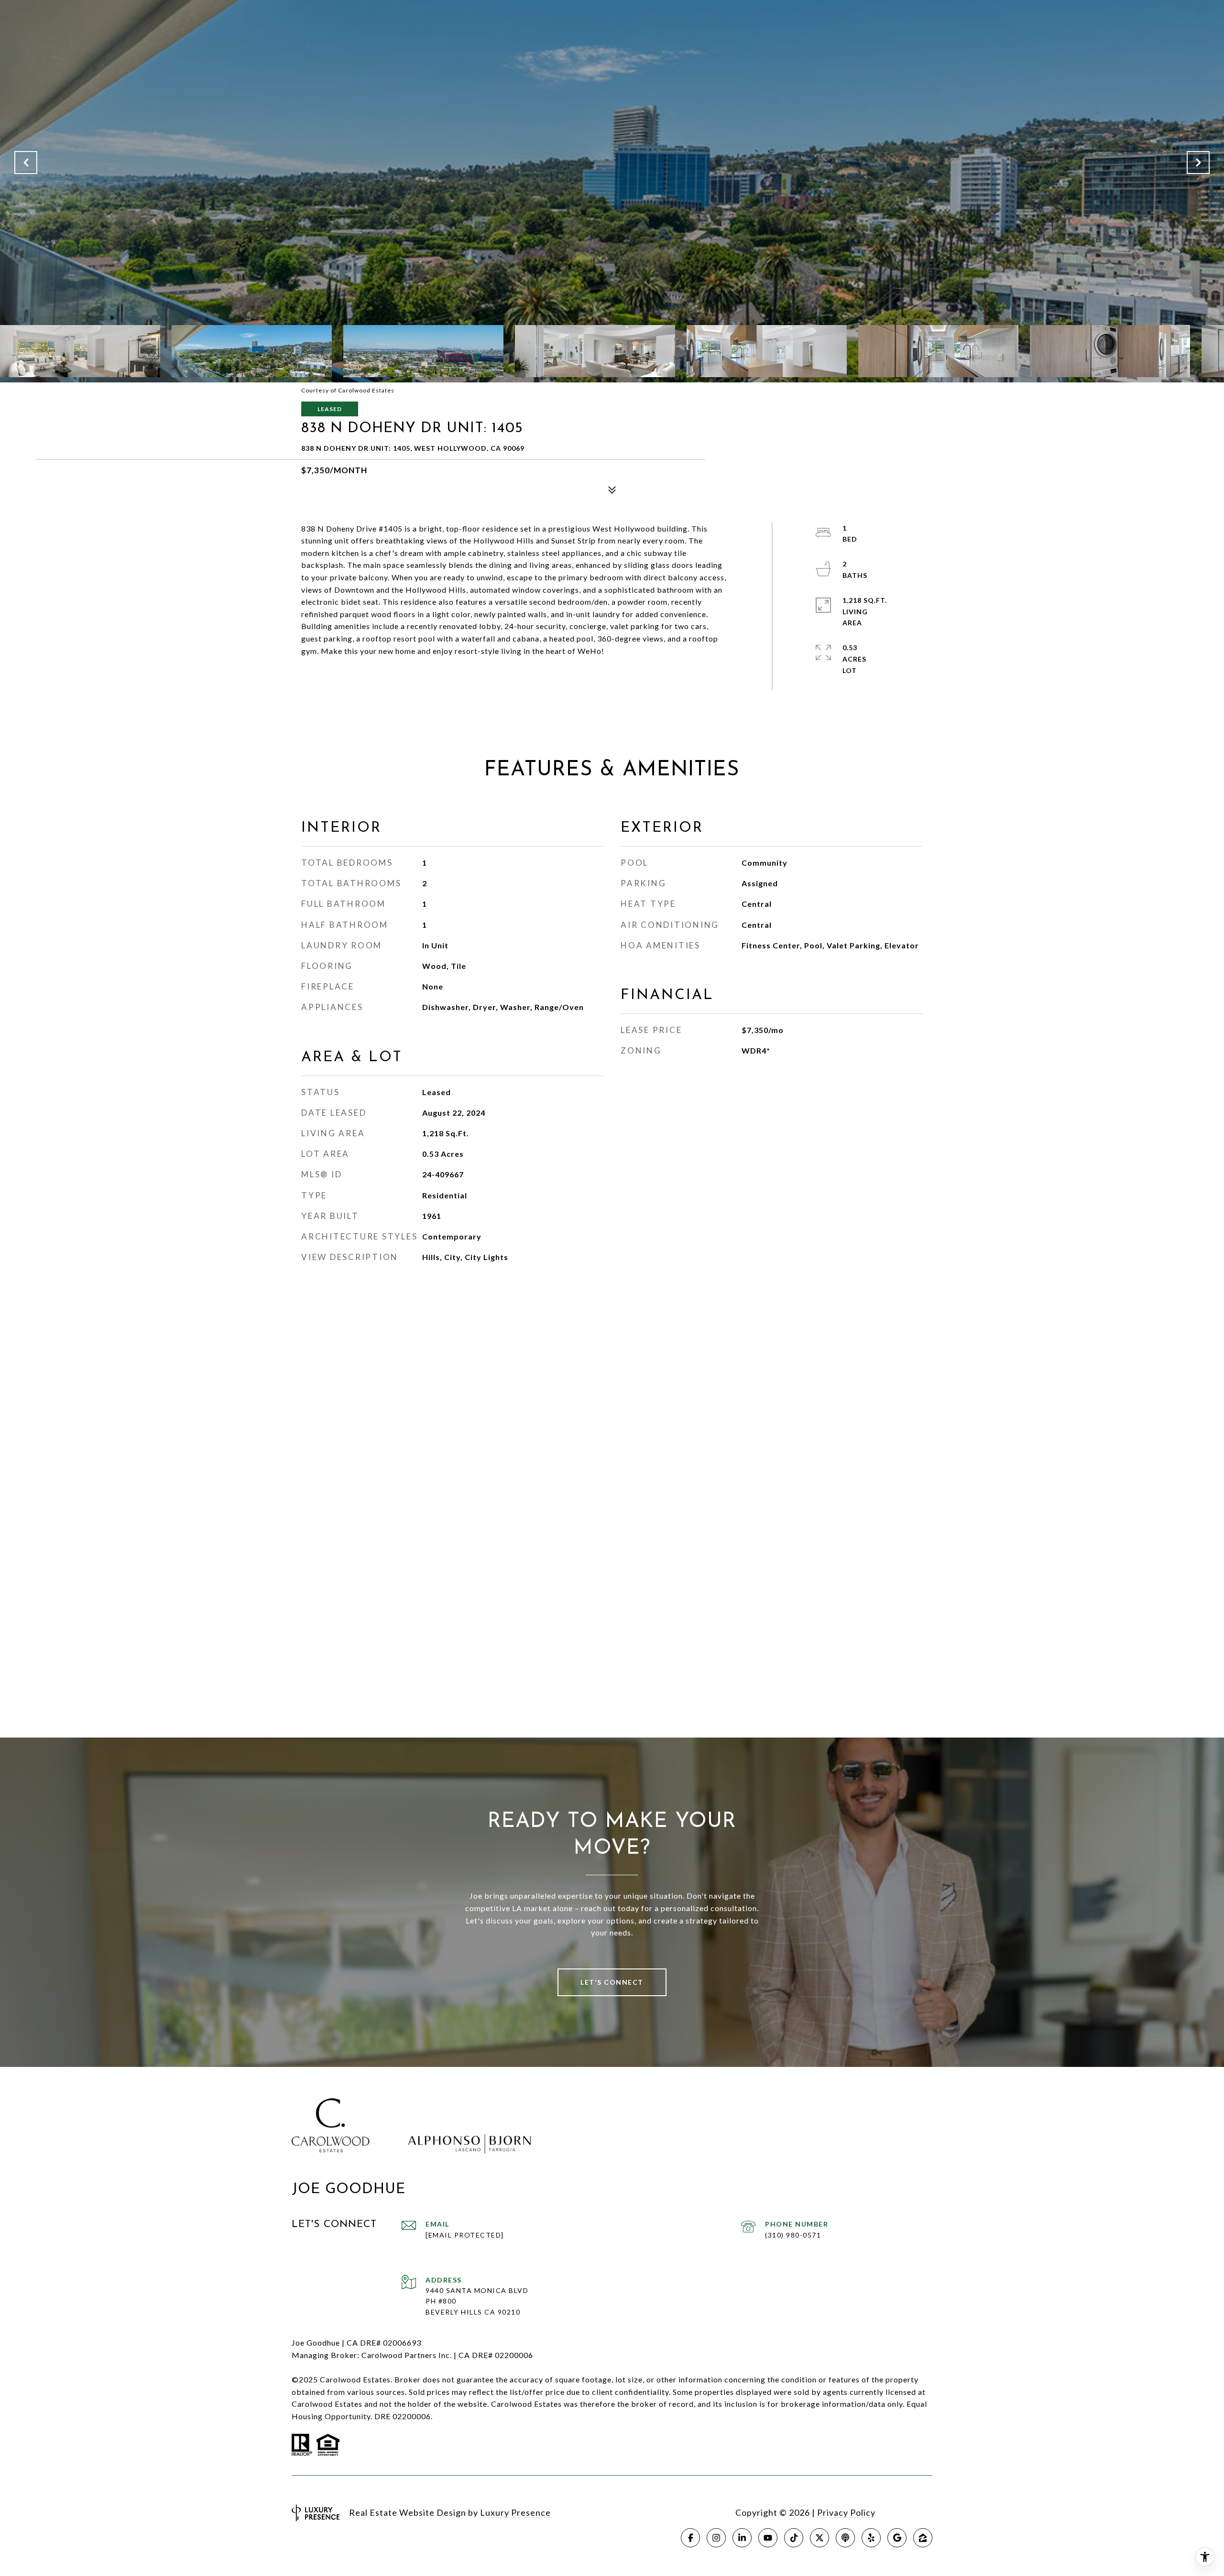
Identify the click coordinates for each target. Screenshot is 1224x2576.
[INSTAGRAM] (716, 2538)
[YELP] (871, 2538)
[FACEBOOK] (690, 2538)
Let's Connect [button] (612, 1982)
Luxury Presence (515, 2512)
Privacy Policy (846, 2512)
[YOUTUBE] (768, 2538)
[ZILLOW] (923, 2538)
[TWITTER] (820, 2538)
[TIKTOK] (794, 2538)
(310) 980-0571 (793, 2235)
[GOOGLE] (897, 2538)
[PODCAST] (845, 2538)
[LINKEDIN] (742, 2538)
